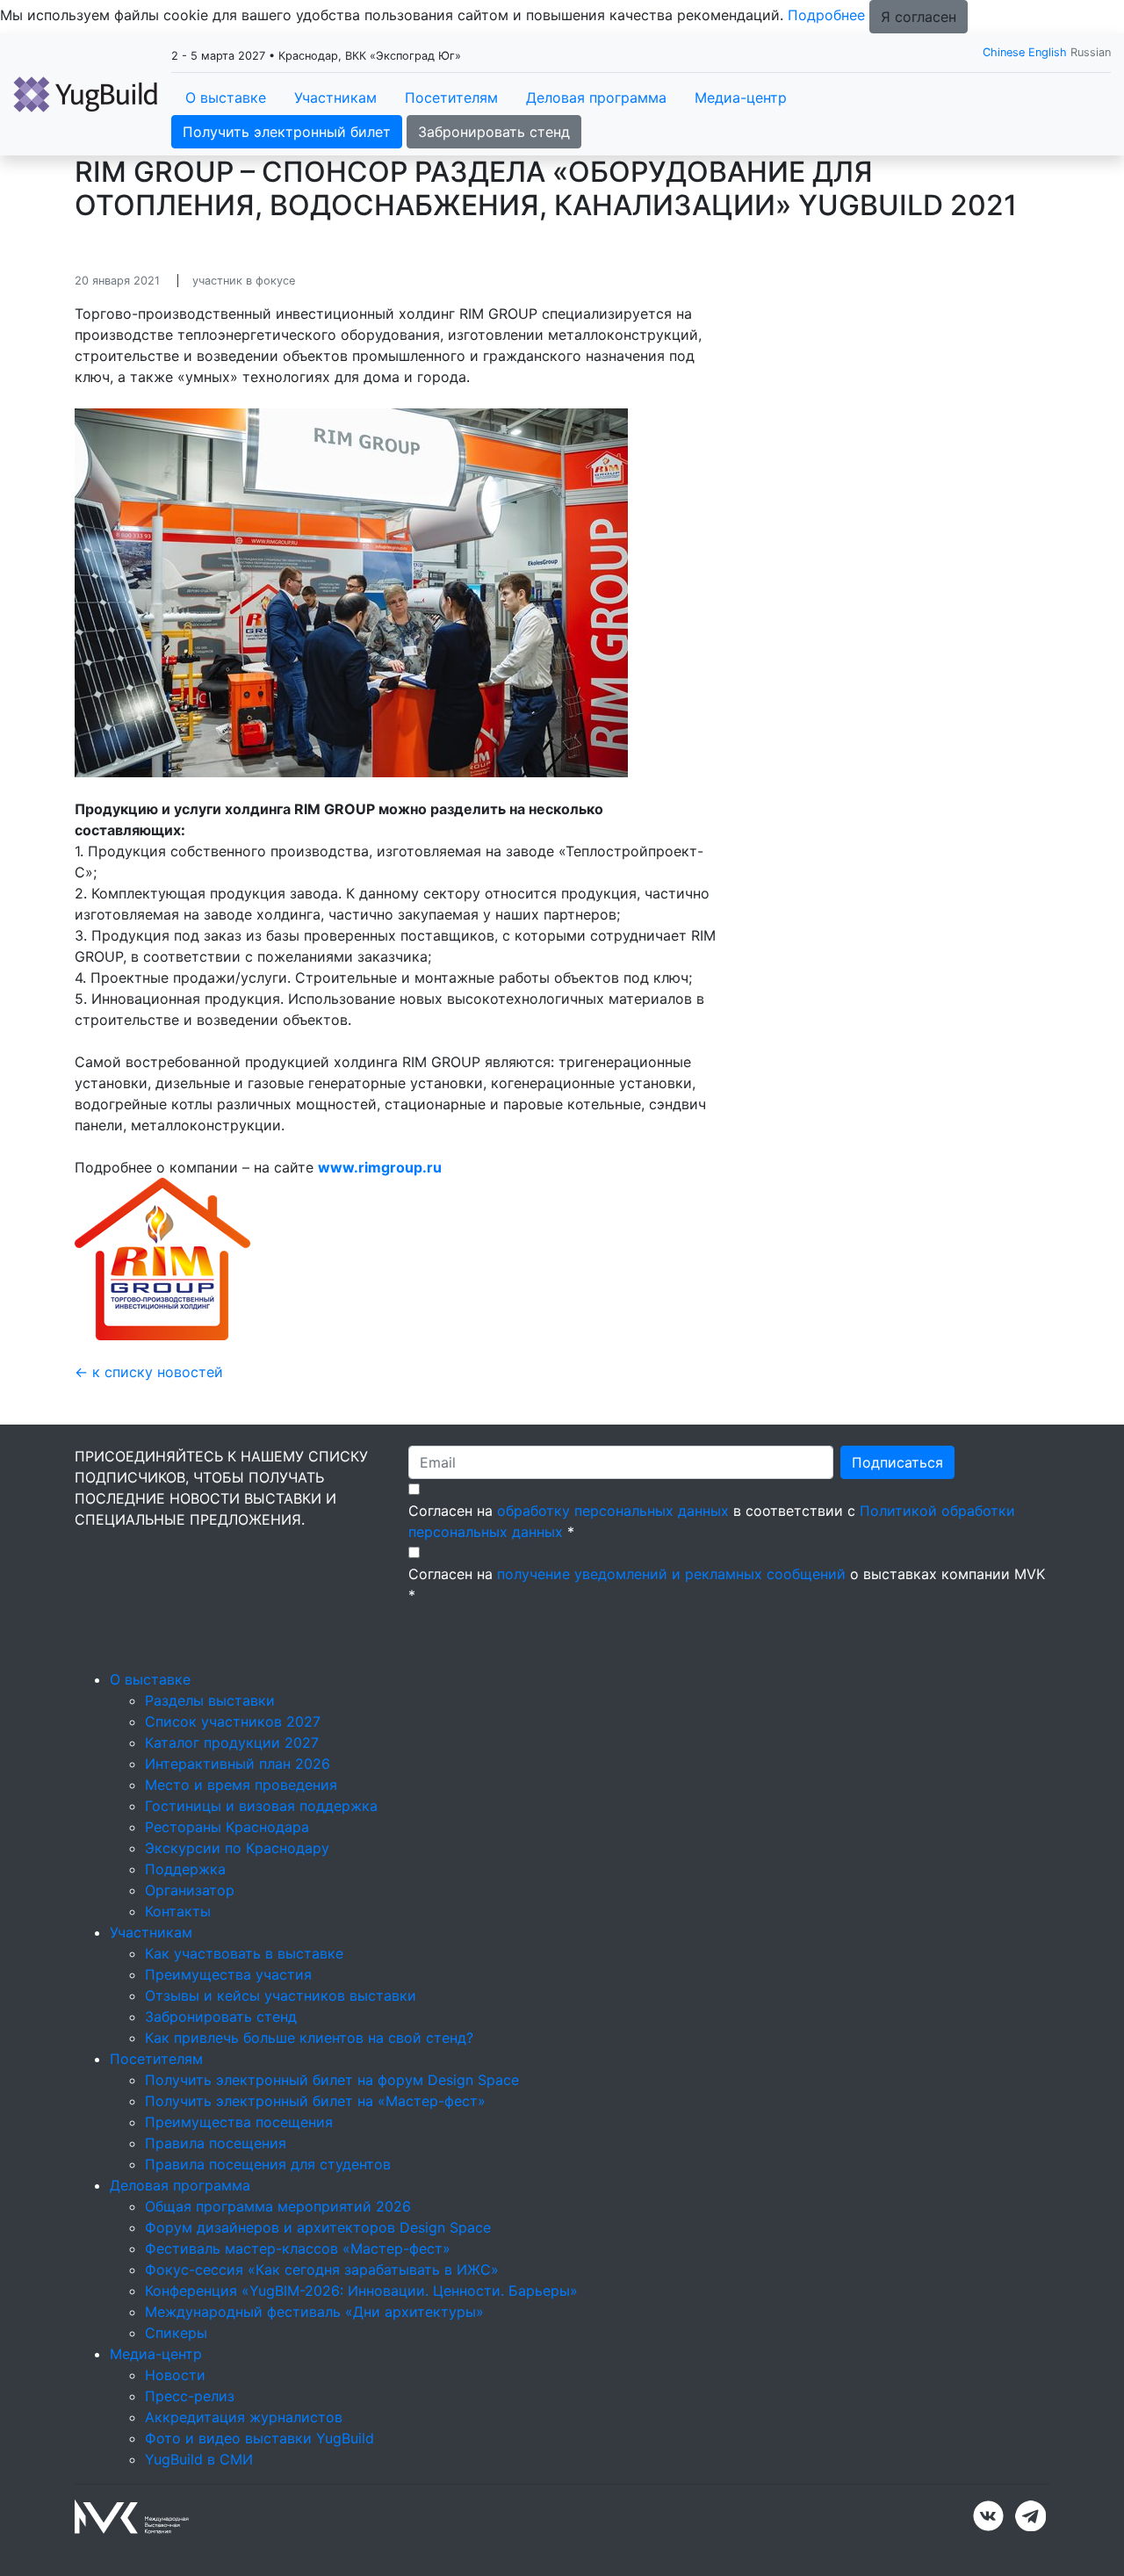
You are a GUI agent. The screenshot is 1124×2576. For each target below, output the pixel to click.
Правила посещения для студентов (268, 2164)
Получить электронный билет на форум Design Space (332, 2080)
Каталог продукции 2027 (232, 1743)
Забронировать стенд (494, 132)
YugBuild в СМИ (199, 2459)
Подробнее (826, 15)
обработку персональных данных (613, 1511)
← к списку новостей (149, 1372)
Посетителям (451, 97)
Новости (175, 2375)
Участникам (335, 97)
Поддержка (185, 1869)
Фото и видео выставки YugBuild (259, 2438)
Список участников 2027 (233, 1721)
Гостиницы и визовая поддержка (261, 1806)
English (1048, 52)
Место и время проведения (241, 1785)
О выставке (226, 97)
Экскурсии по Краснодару (237, 1848)
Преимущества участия (228, 1974)
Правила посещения (216, 2143)
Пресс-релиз (190, 2396)
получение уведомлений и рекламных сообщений (671, 1574)
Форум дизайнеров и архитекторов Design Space (318, 2227)
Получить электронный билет (287, 132)
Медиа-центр (741, 97)
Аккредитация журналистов (244, 2417)
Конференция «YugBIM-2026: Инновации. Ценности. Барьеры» (361, 2291)
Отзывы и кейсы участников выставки (281, 1995)
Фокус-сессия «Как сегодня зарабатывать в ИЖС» (322, 2269)
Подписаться (897, 1462)
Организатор (190, 1890)
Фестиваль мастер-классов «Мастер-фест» (298, 2248)
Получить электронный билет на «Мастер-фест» (315, 2101)
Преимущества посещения (239, 2122)
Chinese (1004, 52)
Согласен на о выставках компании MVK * (727, 1584)
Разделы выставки (210, 1700)
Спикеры (176, 2333)
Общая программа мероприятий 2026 (278, 2206)
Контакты (178, 1911)
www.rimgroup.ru (380, 1167)
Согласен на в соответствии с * (712, 1521)
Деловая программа (596, 97)
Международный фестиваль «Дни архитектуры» (314, 2312)
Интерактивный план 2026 (238, 1764)
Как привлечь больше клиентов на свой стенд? (309, 2038)
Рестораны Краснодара (227, 1827)
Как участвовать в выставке (244, 1953)
